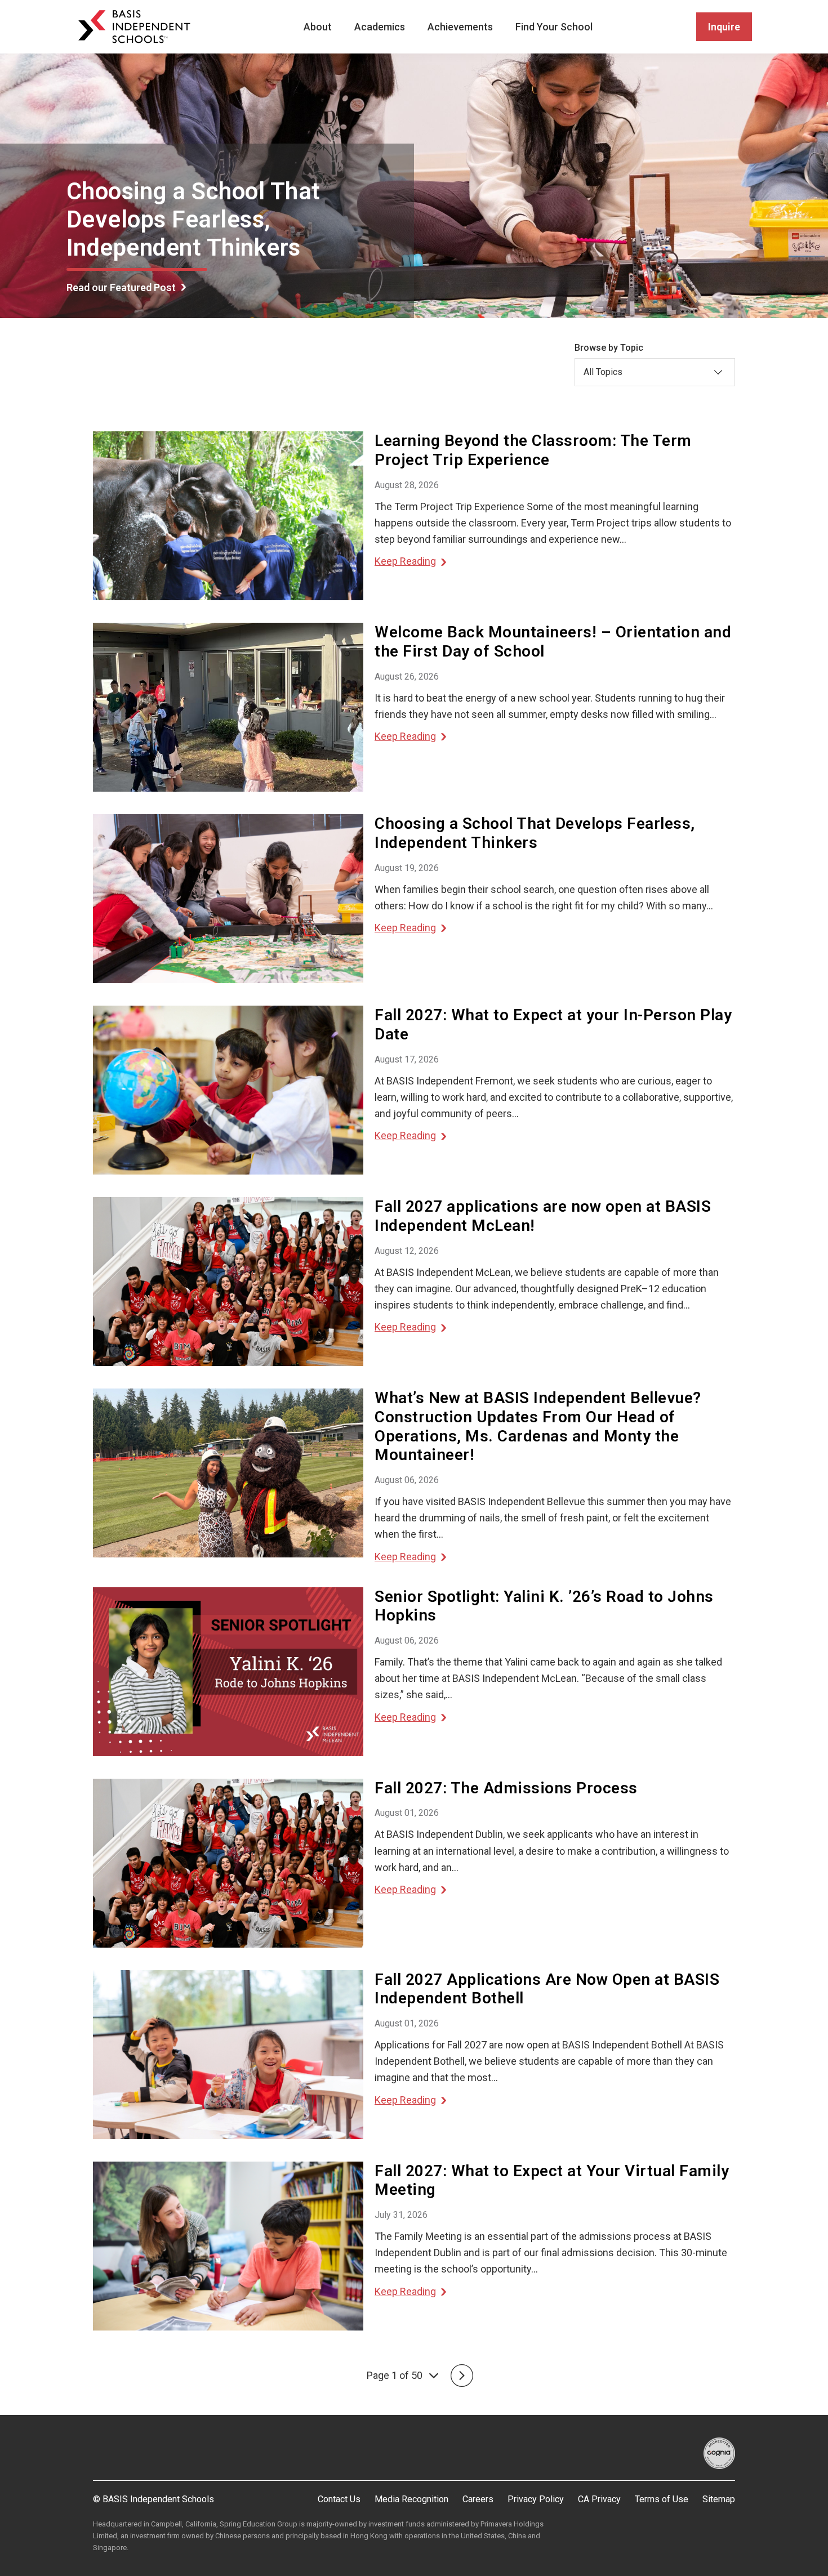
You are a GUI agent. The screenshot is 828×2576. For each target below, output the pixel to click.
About (318, 27)
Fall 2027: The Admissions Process (506, 1788)
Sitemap (719, 2499)
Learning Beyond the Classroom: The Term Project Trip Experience (533, 450)
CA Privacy (599, 2499)
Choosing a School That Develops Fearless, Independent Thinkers (535, 833)
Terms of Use (662, 2499)
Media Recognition (411, 2499)
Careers (478, 2499)
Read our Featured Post (121, 287)
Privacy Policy (536, 2499)
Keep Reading (405, 561)
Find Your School (554, 27)
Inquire (724, 27)
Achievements (460, 27)
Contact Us (339, 2499)
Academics (380, 27)
